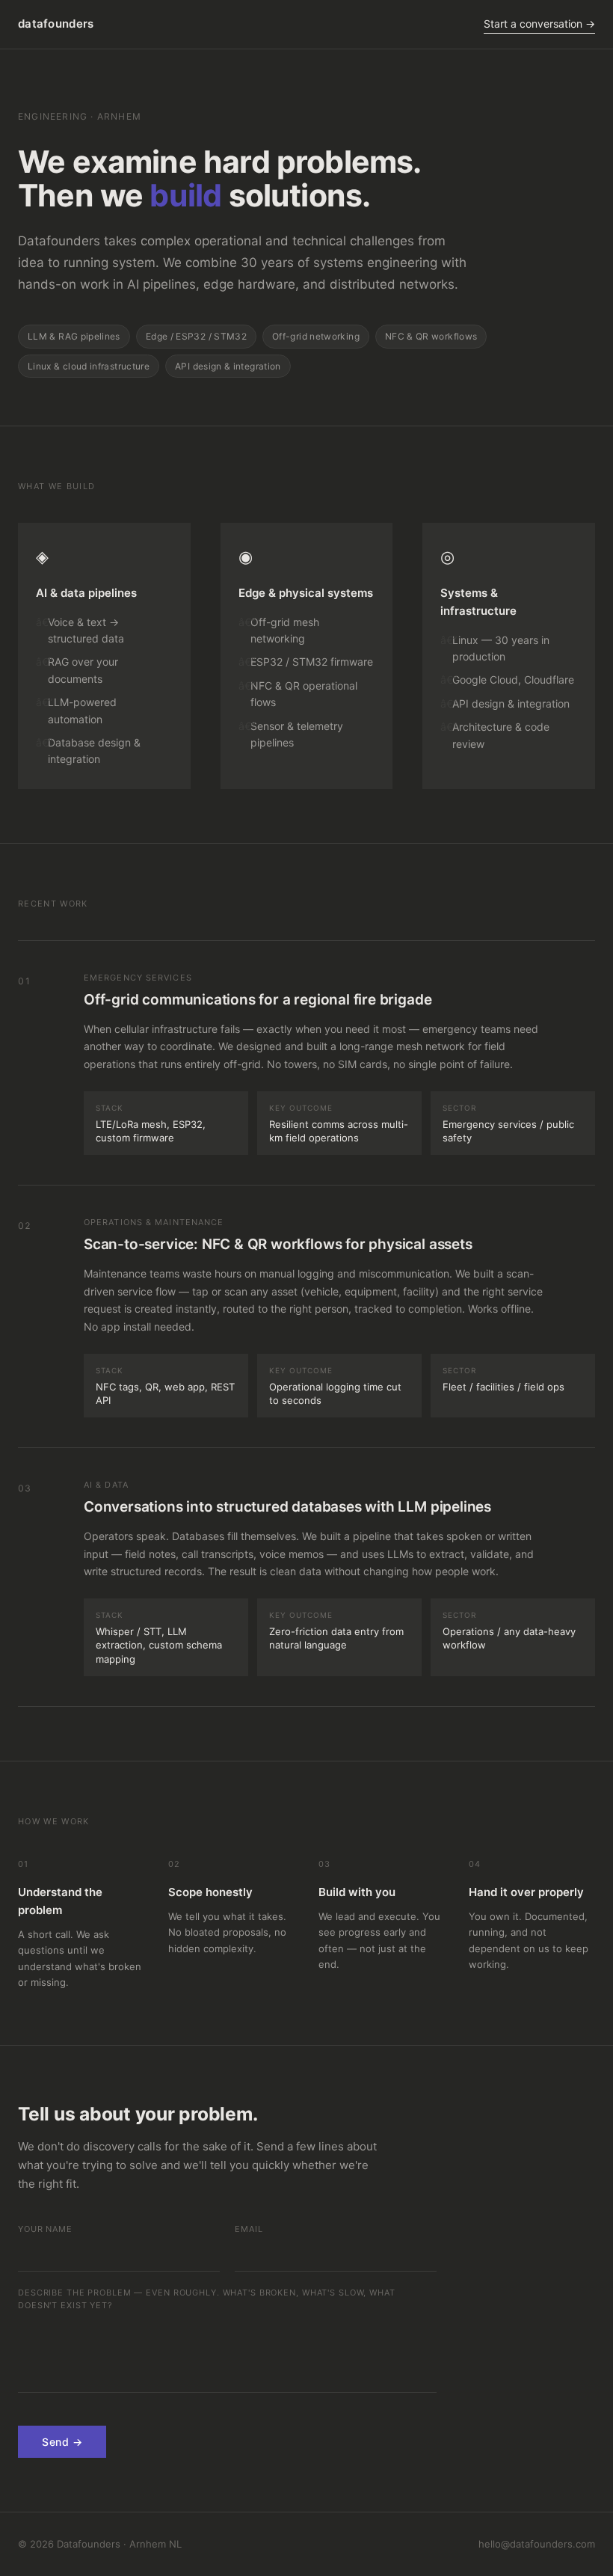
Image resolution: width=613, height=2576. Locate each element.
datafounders (56, 24)
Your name (45, 2229)
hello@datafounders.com (537, 2544)
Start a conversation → (539, 24)
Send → (62, 2442)
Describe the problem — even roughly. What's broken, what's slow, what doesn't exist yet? (207, 2299)
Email (249, 2229)
